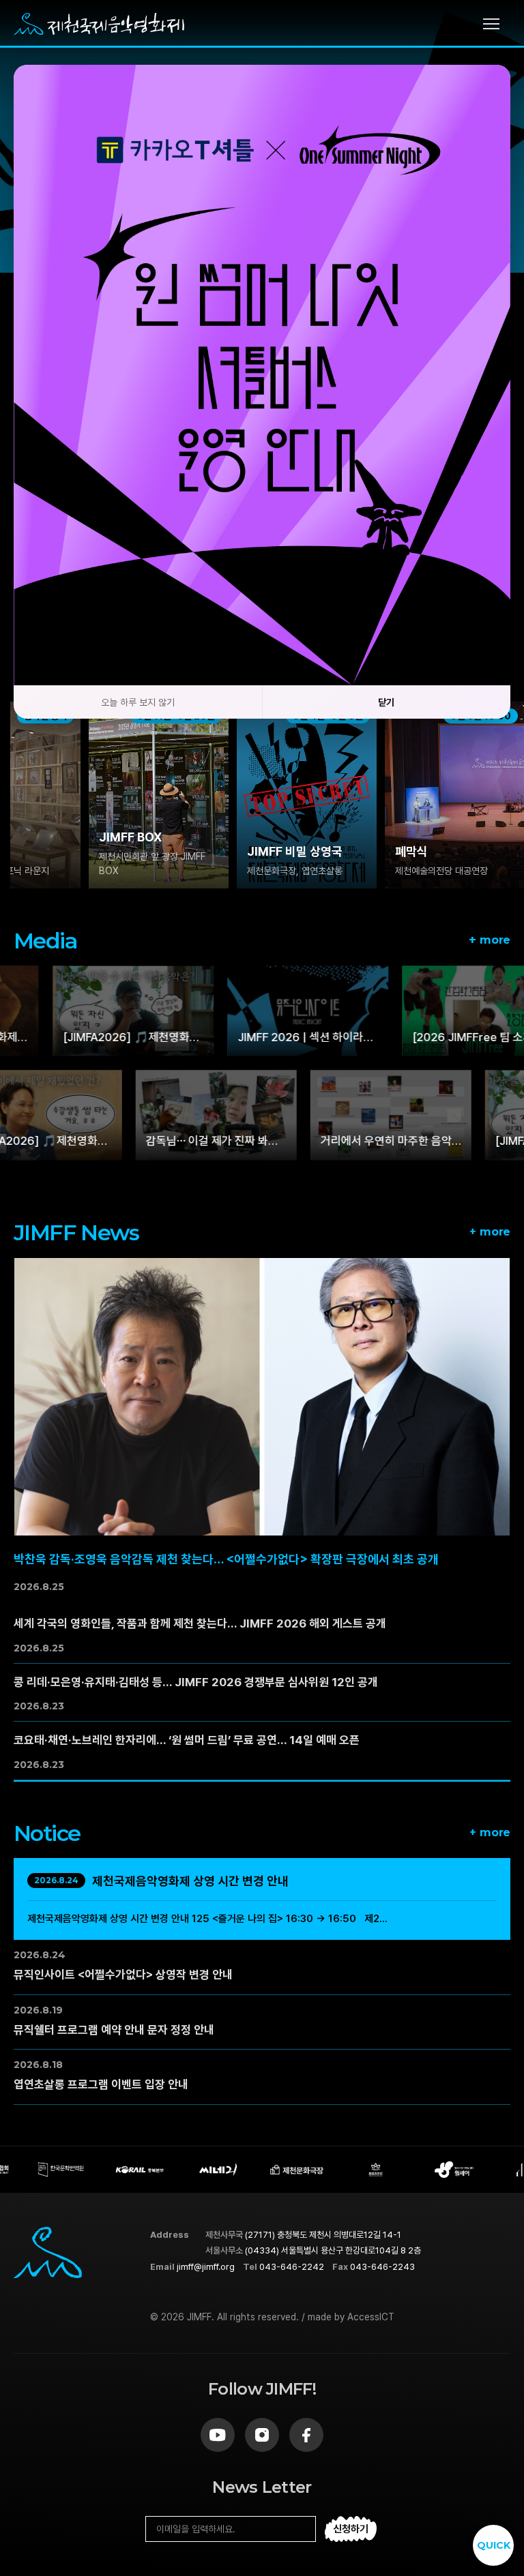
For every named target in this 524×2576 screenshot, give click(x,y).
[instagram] (262, 2435)
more (490, 939)
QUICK (494, 2545)
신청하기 (351, 2529)
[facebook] (306, 2435)
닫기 (386, 702)
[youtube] (218, 2435)
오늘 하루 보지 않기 (138, 702)
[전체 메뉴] (497, 24)
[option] (84, 795)
